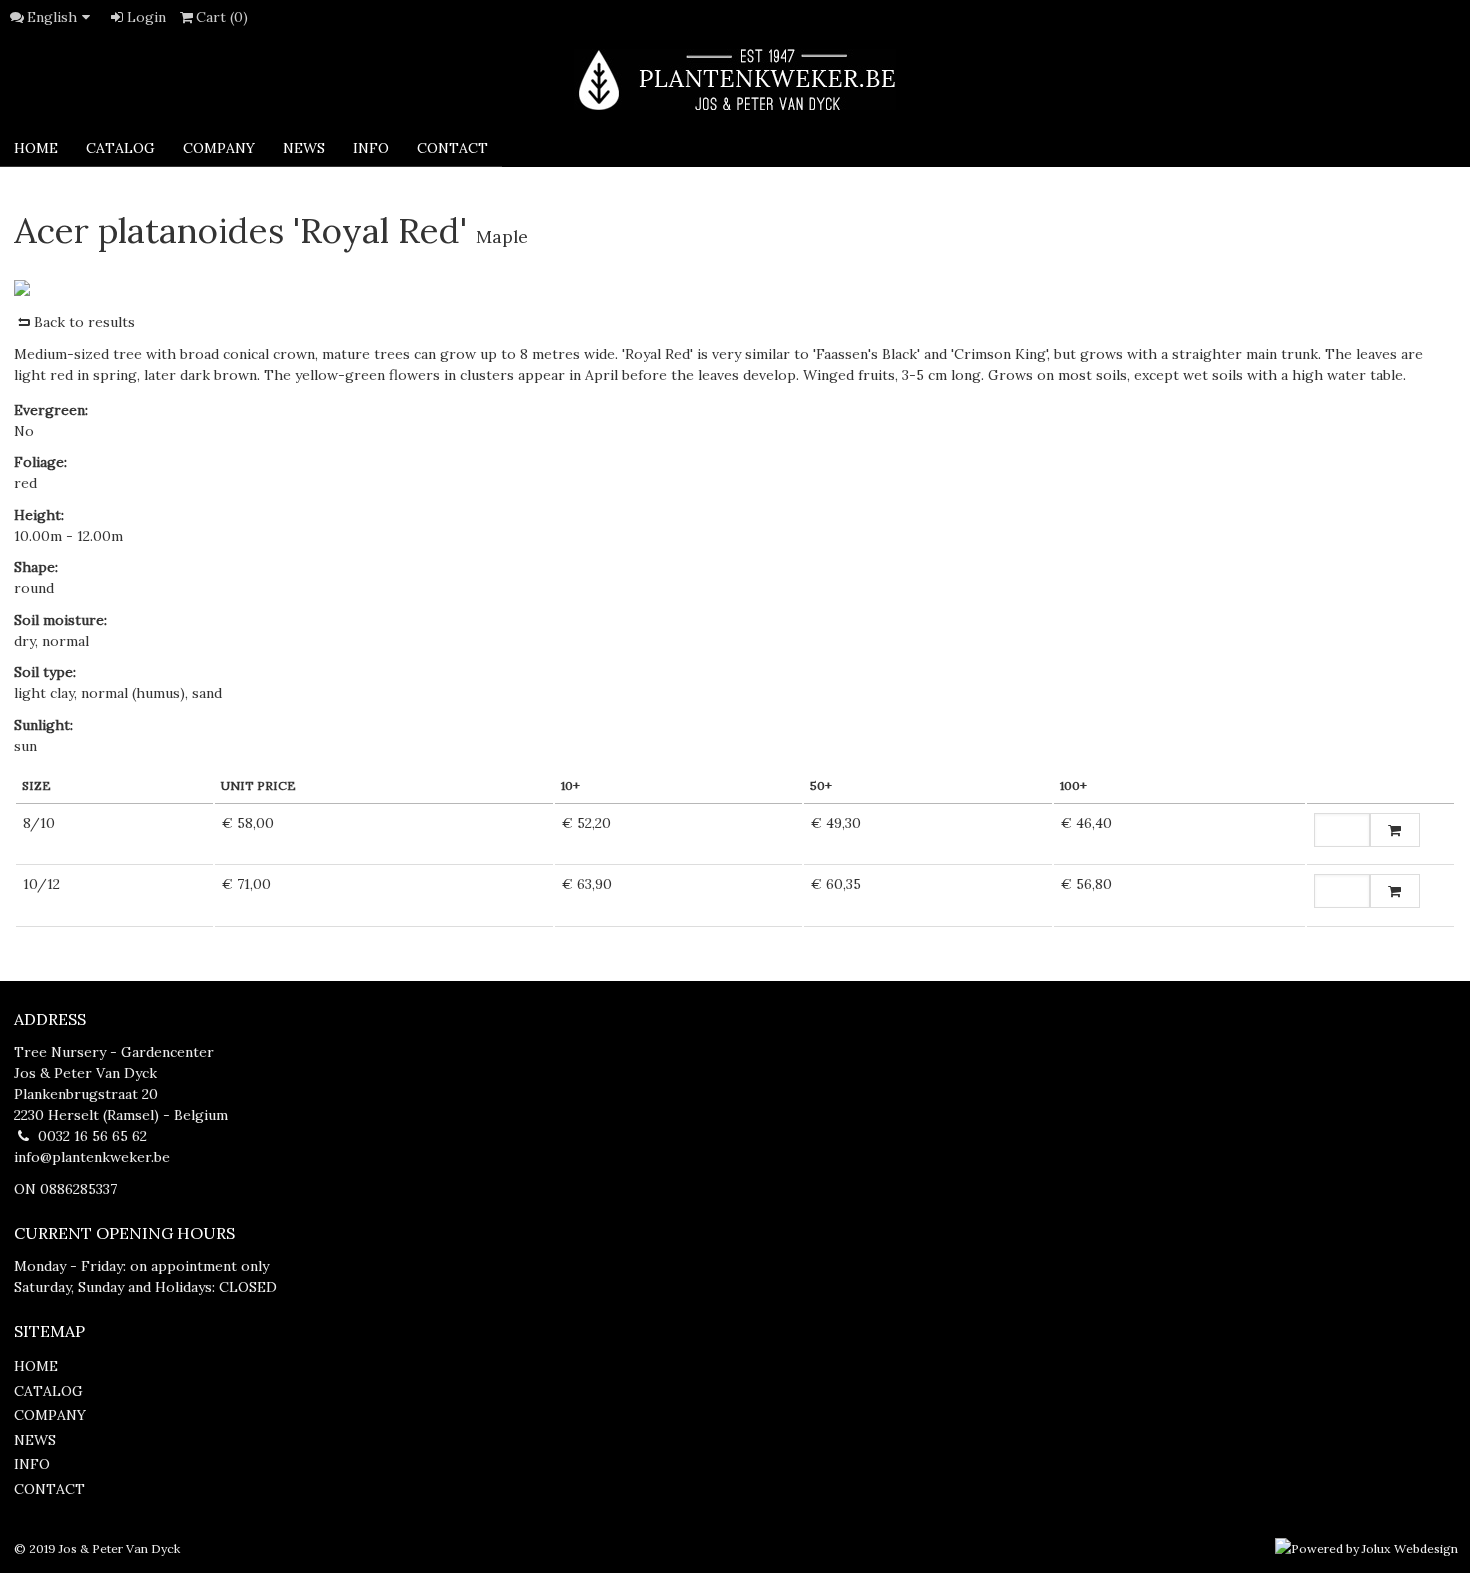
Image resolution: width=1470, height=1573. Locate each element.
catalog (120, 148)
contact (452, 148)
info (371, 148)
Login (146, 17)
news (304, 148)
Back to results (84, 322)
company (219, 148)
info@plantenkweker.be (92, 1157)
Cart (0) (222, 17)
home (36, 1366)
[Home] (735, 79)
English (52, 17)
